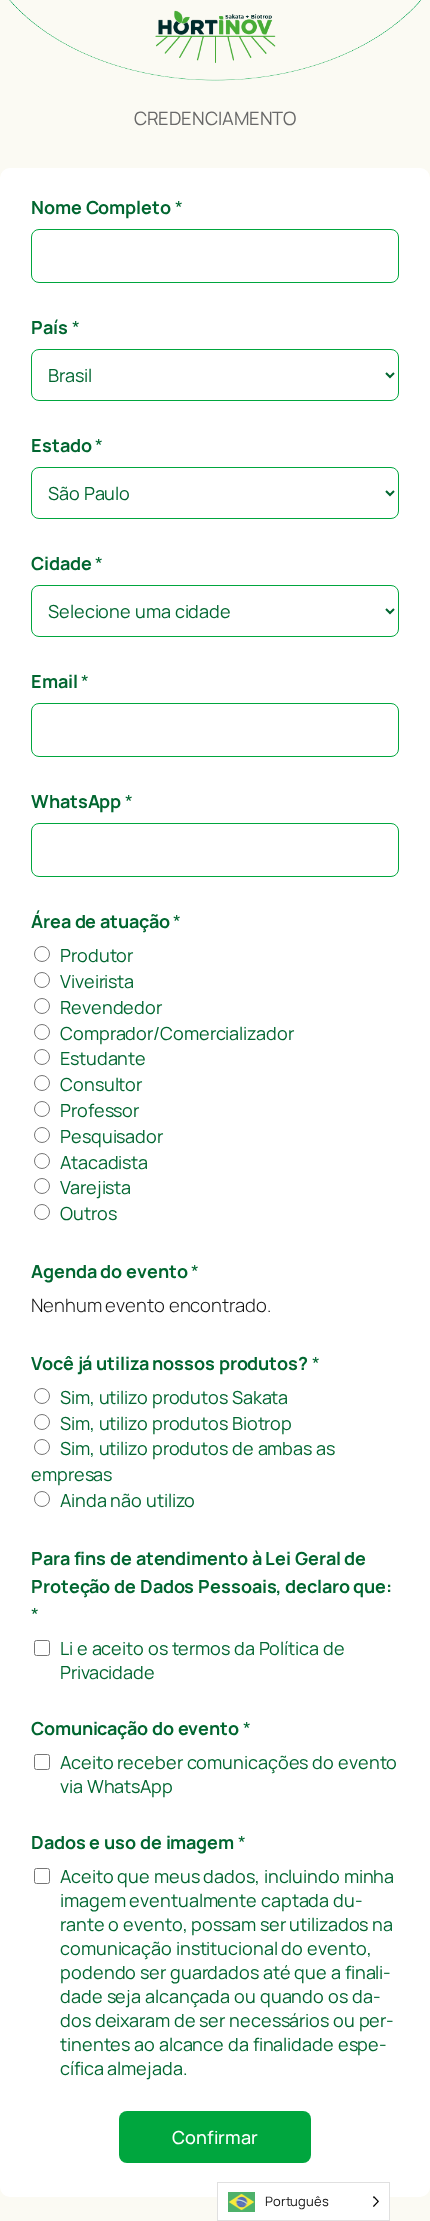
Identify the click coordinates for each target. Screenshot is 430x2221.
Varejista (95, 1187)
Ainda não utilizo (127, 1500)
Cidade (67, 563)
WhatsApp (82, 801)
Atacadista (104, 1162)
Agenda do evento (115, 1271)
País (55, 327)
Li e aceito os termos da (202, 1660)
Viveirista (97, 981)
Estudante (103, 1058)
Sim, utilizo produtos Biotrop (176, 1423)
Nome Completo (107, 207)
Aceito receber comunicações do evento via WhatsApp (228, 1774)
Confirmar (214, 2137)
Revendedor (111, 1007)
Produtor (96, 955)
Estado (67, 445)
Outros (88, 1213)
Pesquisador (111, 1136)
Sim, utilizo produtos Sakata (174, 1397)
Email (60, 681)
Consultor (101, 1084)
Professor (99, 1110)
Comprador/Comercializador (177, 1033)
